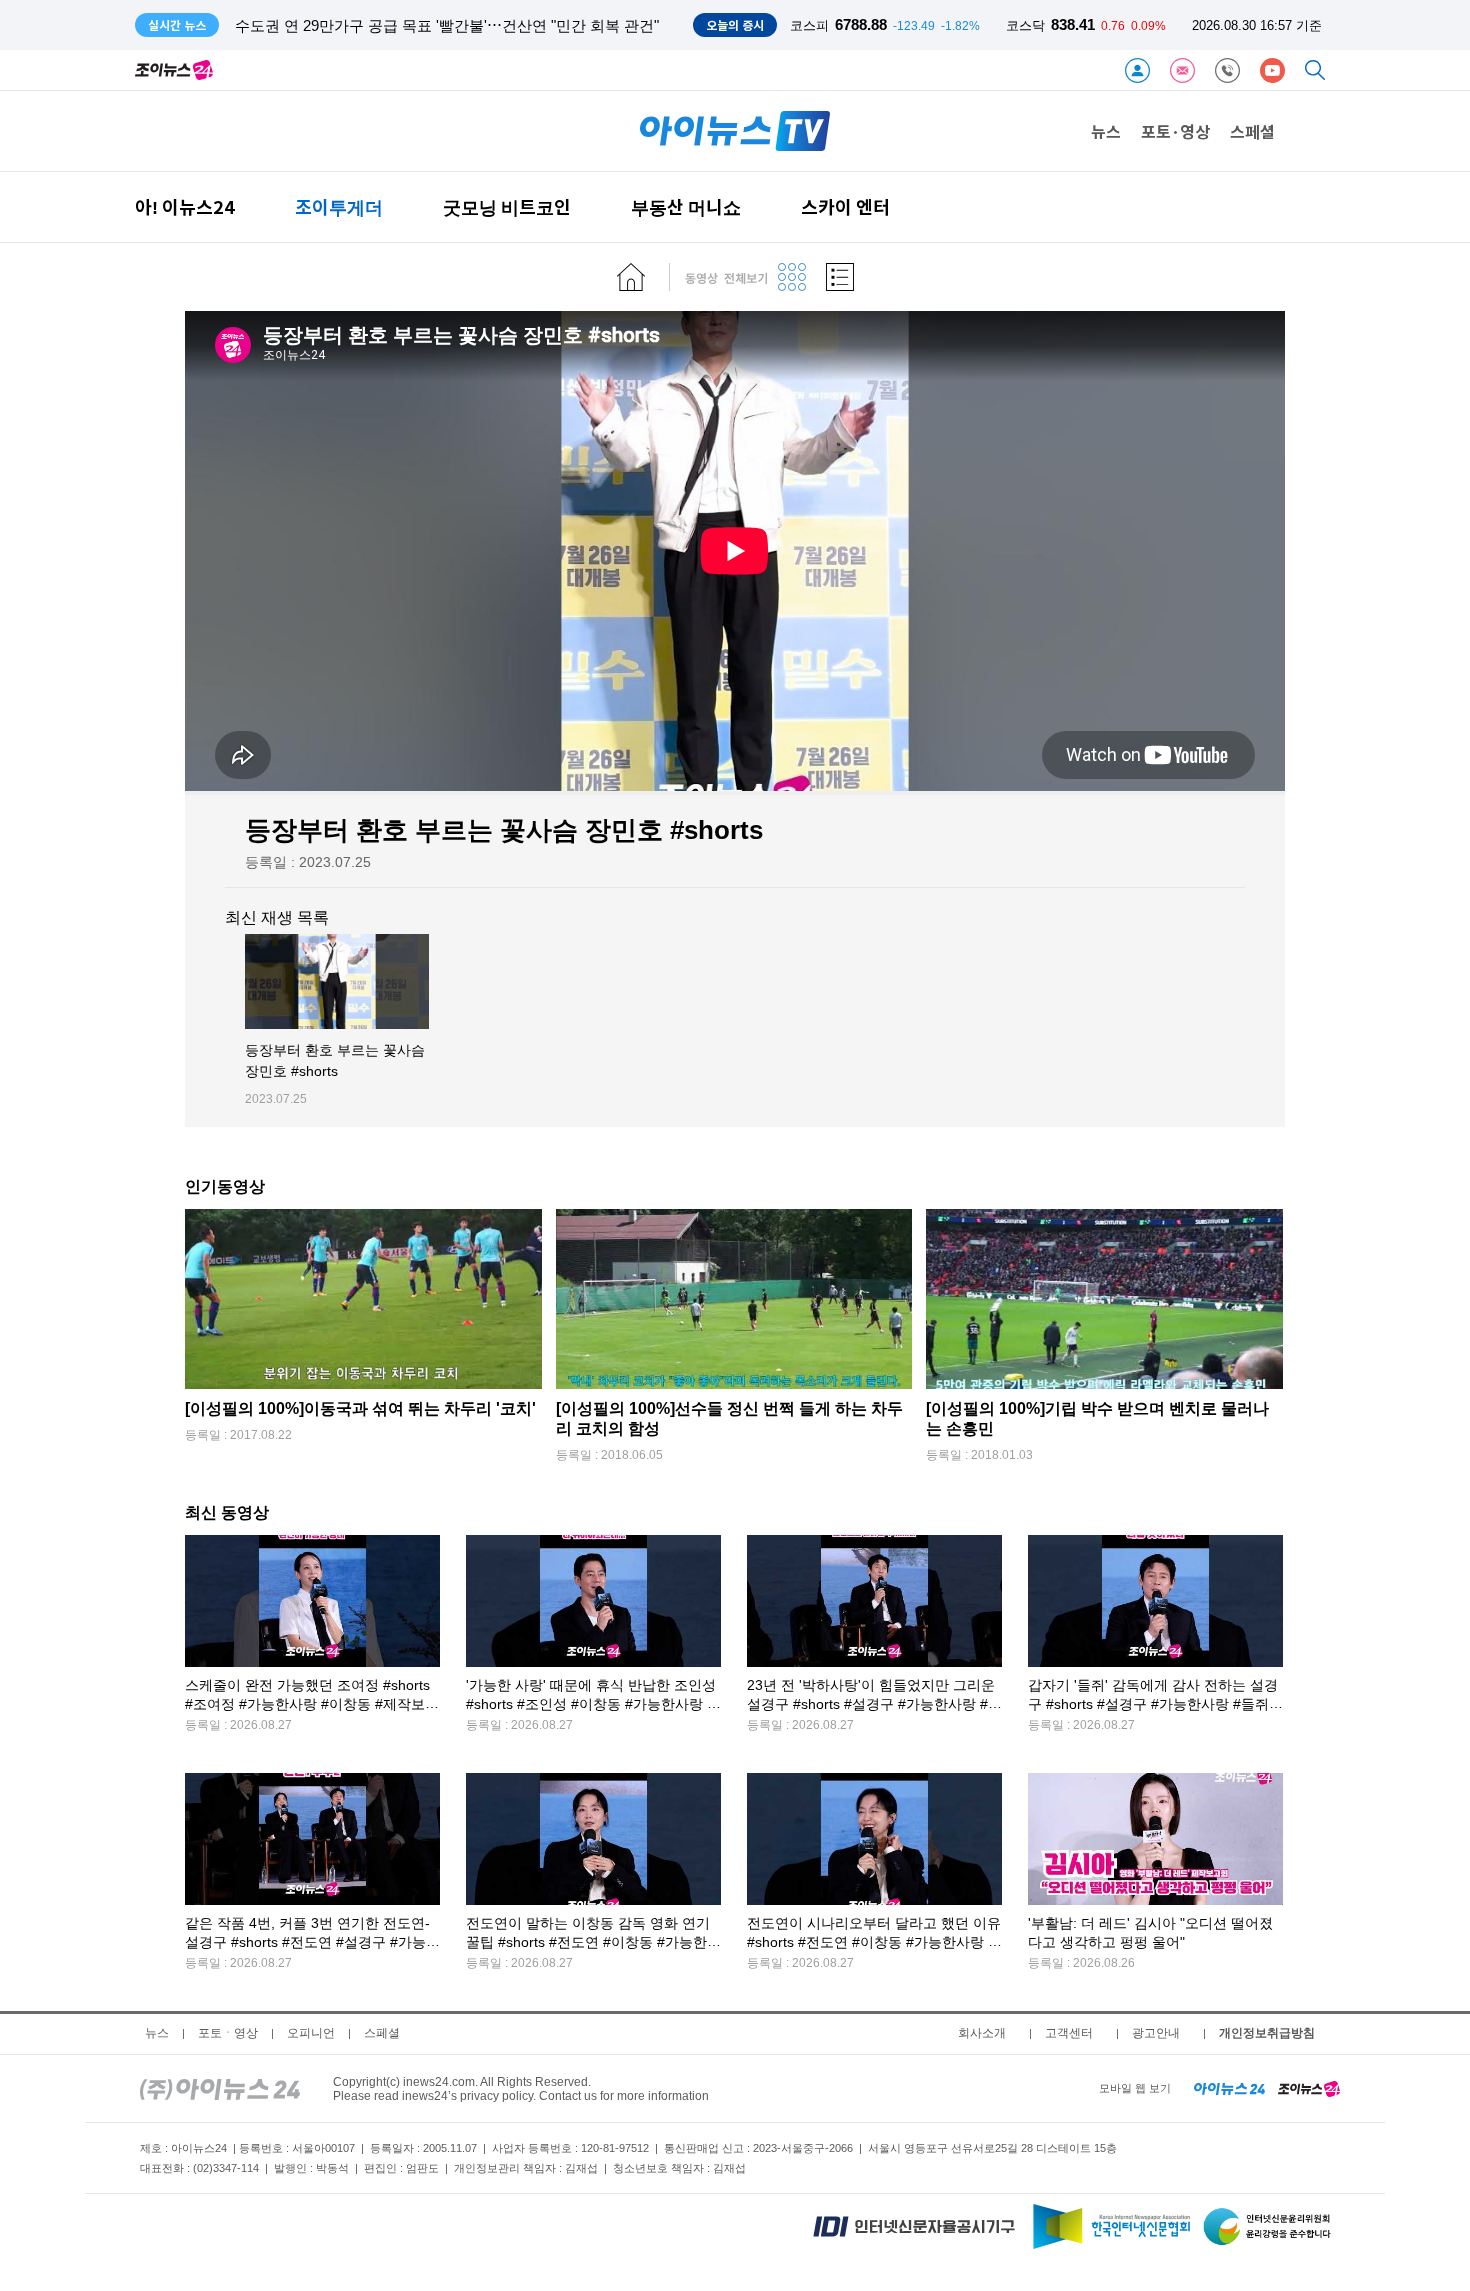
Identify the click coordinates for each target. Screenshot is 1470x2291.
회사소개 (982, 2033)
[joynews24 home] (1309, 2088)
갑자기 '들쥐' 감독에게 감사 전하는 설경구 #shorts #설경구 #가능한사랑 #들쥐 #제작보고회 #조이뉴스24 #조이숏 (1154, 1704)
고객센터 (1069, 2033)
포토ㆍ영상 (228, 2033)
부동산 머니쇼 (686, 206)
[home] (631, 277)
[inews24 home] (220, 2088)
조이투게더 (339, 206)
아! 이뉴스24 (185, 206)
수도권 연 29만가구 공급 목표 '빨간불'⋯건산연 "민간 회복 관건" (447, 25)
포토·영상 (1175, 131)
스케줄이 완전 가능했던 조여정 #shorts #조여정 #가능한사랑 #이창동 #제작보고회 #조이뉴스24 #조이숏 (312, 1704)
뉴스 (1106, 131)
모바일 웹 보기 (1135, 2088)
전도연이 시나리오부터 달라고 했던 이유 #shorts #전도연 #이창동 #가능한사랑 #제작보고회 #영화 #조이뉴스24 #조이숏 (874, 1942)
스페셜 (1252, 131)
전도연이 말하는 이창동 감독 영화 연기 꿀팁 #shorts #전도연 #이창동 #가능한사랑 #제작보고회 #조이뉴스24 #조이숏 (593, 1942)
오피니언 (311, 2033)
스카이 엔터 (845, 206)
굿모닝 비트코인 (507, 206)
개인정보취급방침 (1267, 2033)
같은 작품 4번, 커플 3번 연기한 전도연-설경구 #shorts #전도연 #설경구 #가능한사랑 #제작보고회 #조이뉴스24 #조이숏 (312, 1942)
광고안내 (1156, 2033)
